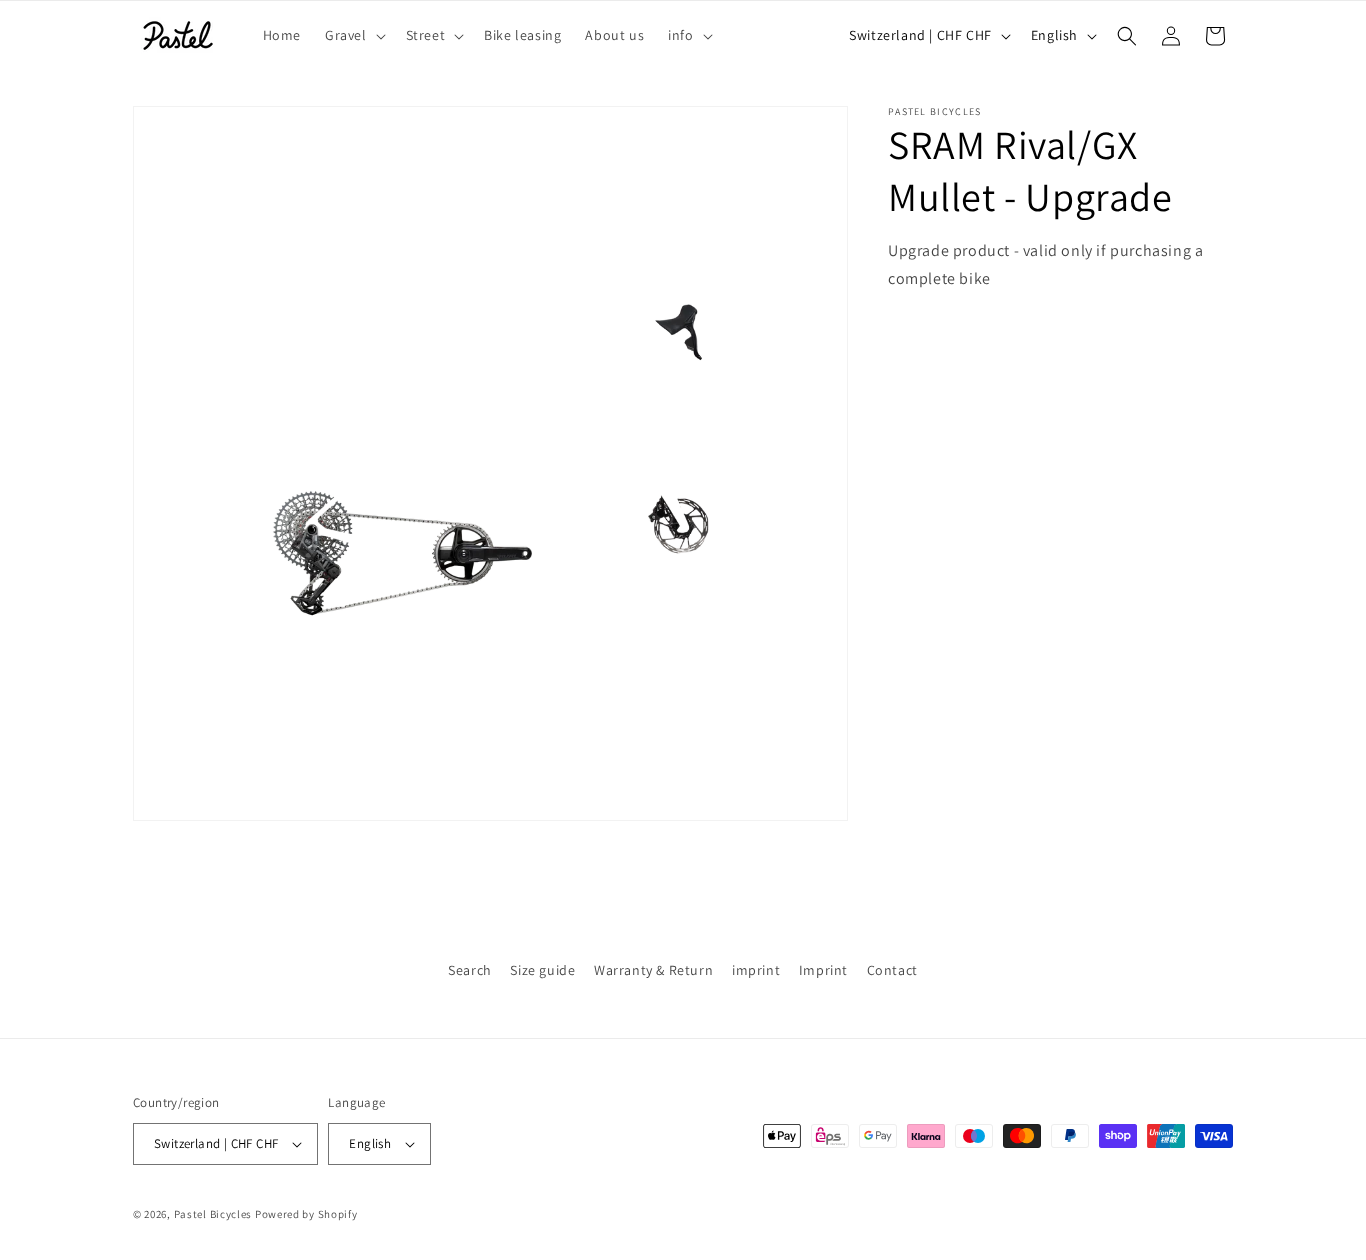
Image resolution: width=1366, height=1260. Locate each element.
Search (470, 970)
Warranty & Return (653, 970)
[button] (353, 35)
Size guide (542, 970)
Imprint (823, 970)
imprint (756, 970)
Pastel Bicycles (213, 1214)
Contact (892, 970)
